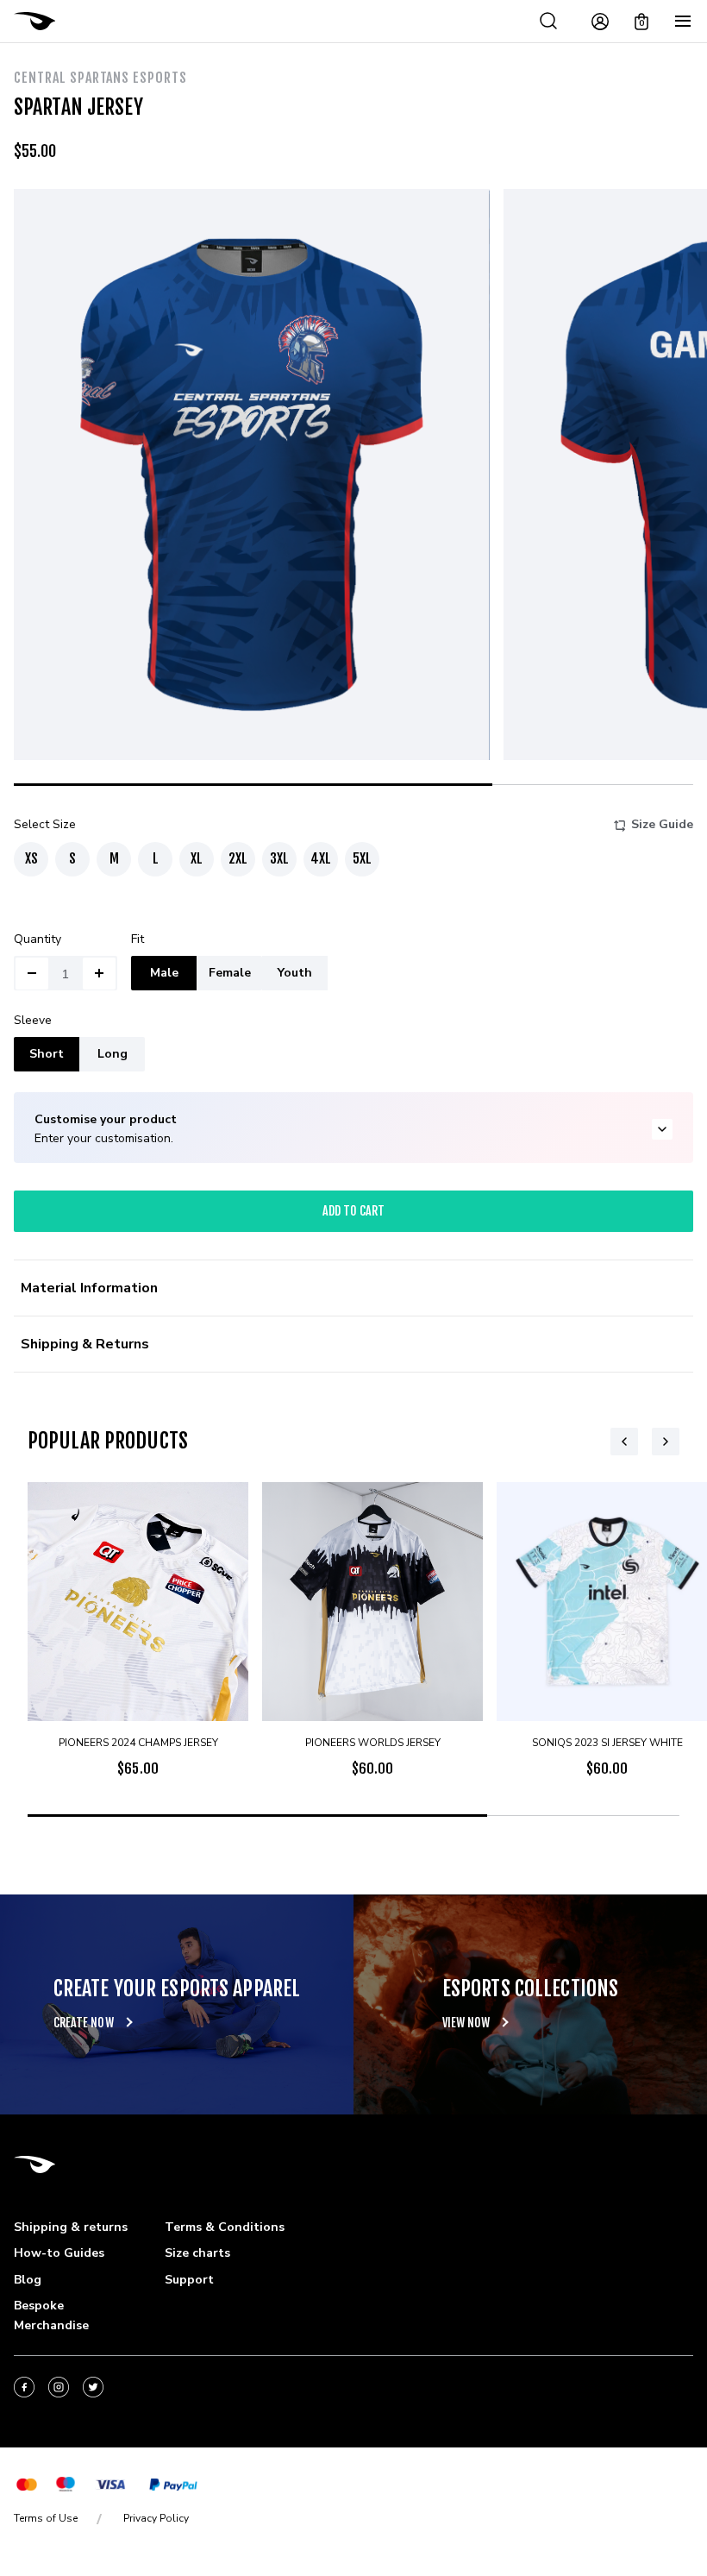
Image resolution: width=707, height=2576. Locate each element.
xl (197, 858)
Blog (28, 2280)
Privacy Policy (156, 2518)
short (47, 1054)
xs (31, 858)
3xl (279, 858)
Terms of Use (46, 2518)
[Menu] (683, 22)
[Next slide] (666, 1442)
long (113, 1054)
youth (295, 973)
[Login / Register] (600, 22)
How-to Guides (59, 2253)
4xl (321, 858)
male (164, 973)
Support (189, 2280)
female (230, 973)
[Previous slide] (624, 1442)
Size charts (197, 2253)
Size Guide (662, 824)
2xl (238, 858)
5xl (362, 858)
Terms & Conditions (225, 2227)
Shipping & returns (71, 2227)
